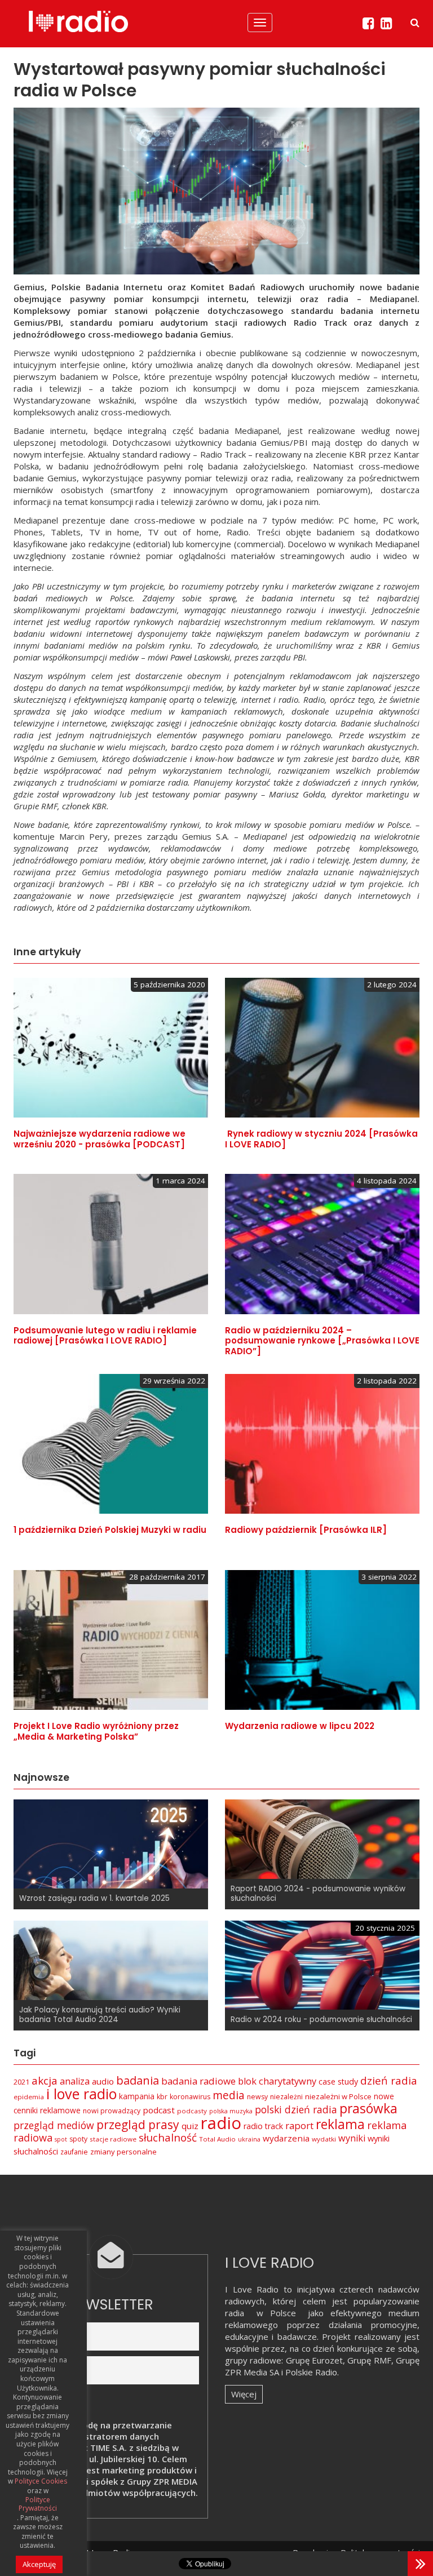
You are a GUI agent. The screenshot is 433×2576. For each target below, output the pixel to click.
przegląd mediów (54, 2125)
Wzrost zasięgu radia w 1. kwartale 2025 (94, 1898)
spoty (78, 2139)
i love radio (81, 2094)
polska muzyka (231, 2111)
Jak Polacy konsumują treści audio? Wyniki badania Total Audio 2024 (100, 2015)
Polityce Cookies (41, 2481)
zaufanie (74, 2152)
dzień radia (389, 2081)
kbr (162, 2097)
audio (103, 2081)
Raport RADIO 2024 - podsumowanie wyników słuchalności (318, 1894)
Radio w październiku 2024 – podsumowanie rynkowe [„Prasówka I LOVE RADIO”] (322, 1341)
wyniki (352, 2138)
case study (338, 2081)
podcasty (192, 2111)
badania (138, 2080)
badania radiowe (198, 2081)
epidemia (29, 2097)
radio (221, 2123)
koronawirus (190, 2097)
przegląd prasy (138, 2125)
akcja (45, 2081)
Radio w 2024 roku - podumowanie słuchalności (321, 2019)
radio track (263, 2126)
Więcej (244, 2394)
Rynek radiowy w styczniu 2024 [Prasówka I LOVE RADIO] (321, 1139)
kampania (137, 2096)
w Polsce (276, 2313)
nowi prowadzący (112, 2111)
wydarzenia (286, 2138)
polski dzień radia (296, 2109)
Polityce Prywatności (38, 2504)
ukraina (249, 2139)
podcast (159, 2110)
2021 (21, 2082)
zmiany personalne (123, 2152)
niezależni (286, 2097)
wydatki (324, 2139)
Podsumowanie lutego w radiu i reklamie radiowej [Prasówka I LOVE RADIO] (105, 1336)
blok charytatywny (277, 2081)
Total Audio (217, 2139)
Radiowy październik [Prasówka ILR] (306, 1530)
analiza (75, 2081)
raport (299, 2125)
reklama (340, 2124)
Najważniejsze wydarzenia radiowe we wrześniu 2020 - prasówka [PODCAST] (100, 1139)
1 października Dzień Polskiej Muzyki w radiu (110, 1530)
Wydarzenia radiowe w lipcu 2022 (300, 1726)
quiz (190, 2126)
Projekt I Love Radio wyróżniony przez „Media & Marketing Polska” (96, 1731)
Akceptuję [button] (39, 2564)
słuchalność (168, 2138)
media (229, 2095)
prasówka (368, 2109)
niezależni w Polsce (338, 2096)
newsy (257, 2097)
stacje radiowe (113, 2139)
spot (61, 2139)
